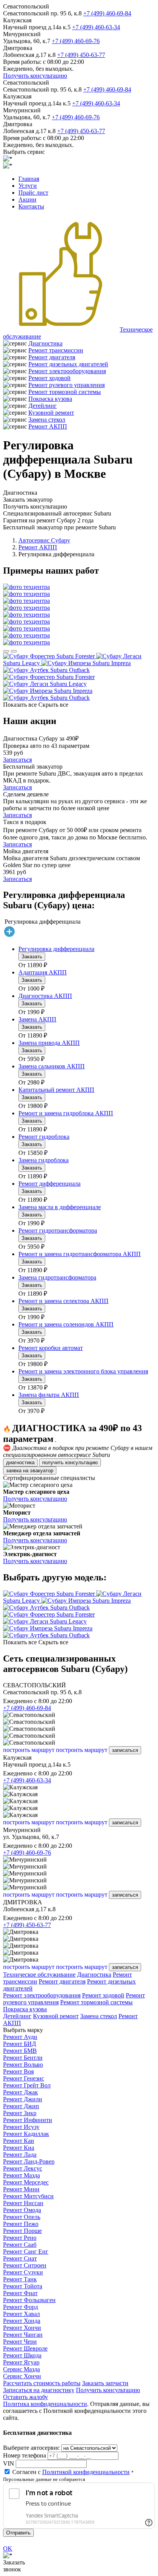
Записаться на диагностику (39, 2390)
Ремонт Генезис (24, 2078)
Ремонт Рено (20, 2238)
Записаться (17, 760)
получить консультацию (70, 1462)
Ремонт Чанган (23, 2335)
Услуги (28, 186)
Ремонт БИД (20, 2044)
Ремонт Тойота (23, 2286)
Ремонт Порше (22, 2231)
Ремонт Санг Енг (26, 2251)
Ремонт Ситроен (25, 2265)
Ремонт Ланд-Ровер (29, 2161)
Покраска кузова (50, 399)
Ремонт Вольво (23, 2065)
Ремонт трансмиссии (56, 350)
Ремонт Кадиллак (26, 2134)
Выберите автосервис (31, 2448)
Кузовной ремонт (51, 413)
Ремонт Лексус (23, 2168)
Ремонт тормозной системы (65, 392)
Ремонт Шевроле (25, 2348)
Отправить (18, 2533)
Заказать (32, 957)
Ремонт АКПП (48, 426)
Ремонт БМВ (20, 2051)
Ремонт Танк (20, 2279)
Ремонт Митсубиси (28, 2196)
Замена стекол (47, 420)
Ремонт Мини (21, 2189)
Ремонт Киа (19, 2148)
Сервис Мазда (21, 2369)
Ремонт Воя (18, 2071)
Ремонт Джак (21, 2092)
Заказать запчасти (105, 2383)
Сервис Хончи (22, 2376)
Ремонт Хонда (22, 2321)
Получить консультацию (35, 76)
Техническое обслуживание (39, 1975)
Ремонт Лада (20, 2155)
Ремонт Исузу (21, 2127)
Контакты (31, 206)
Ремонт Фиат (20, 2293)
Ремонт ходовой (49, 378)
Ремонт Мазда (21, 2175)
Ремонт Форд (21, 2307)
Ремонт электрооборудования (67, 371)
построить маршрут (29, 1750)
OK (8, 2548)
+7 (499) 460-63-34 (96, 27)
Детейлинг (43, 406)
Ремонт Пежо (21, 2224)
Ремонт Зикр (20, 2113)
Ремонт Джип (21, 2106)
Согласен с (71, 2472)
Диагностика (45, 343)
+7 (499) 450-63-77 (81, 55)
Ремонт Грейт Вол (27, 2085)
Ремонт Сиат (20, 2258)
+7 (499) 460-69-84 (107, 13)
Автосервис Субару (44, 540)
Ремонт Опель (22, 2217)
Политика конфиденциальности (45, 2404)
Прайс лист (33, 193)
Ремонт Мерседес (26, 2182)
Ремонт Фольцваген (29, 2300)
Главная (29, 179)
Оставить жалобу (26, 2397)
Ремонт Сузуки (23, 2272)
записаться (125, 1750)
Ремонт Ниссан (23, 2203)
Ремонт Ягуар (21, 2362)
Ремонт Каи (19, 2141)
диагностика (20, 1462)
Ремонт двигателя (52, 357)
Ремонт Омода (22, 2210)
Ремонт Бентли (23, 2058)
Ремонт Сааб (20, 2245)
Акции (27, 199)
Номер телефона (25, 2455)
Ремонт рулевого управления (67, 385)
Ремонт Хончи (22, 2328)
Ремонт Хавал (21, 2314)
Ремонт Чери (20, 2342)
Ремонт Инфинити (28, 2120)
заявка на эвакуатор (30, 1471)
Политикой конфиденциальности (86, 2472)
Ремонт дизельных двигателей (68, 364)
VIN (9, 2463)
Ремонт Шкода (22, 2355)
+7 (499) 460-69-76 (76, 41)
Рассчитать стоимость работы (42, 2383)
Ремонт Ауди (20, 2037)
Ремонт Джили (23, 2099)
